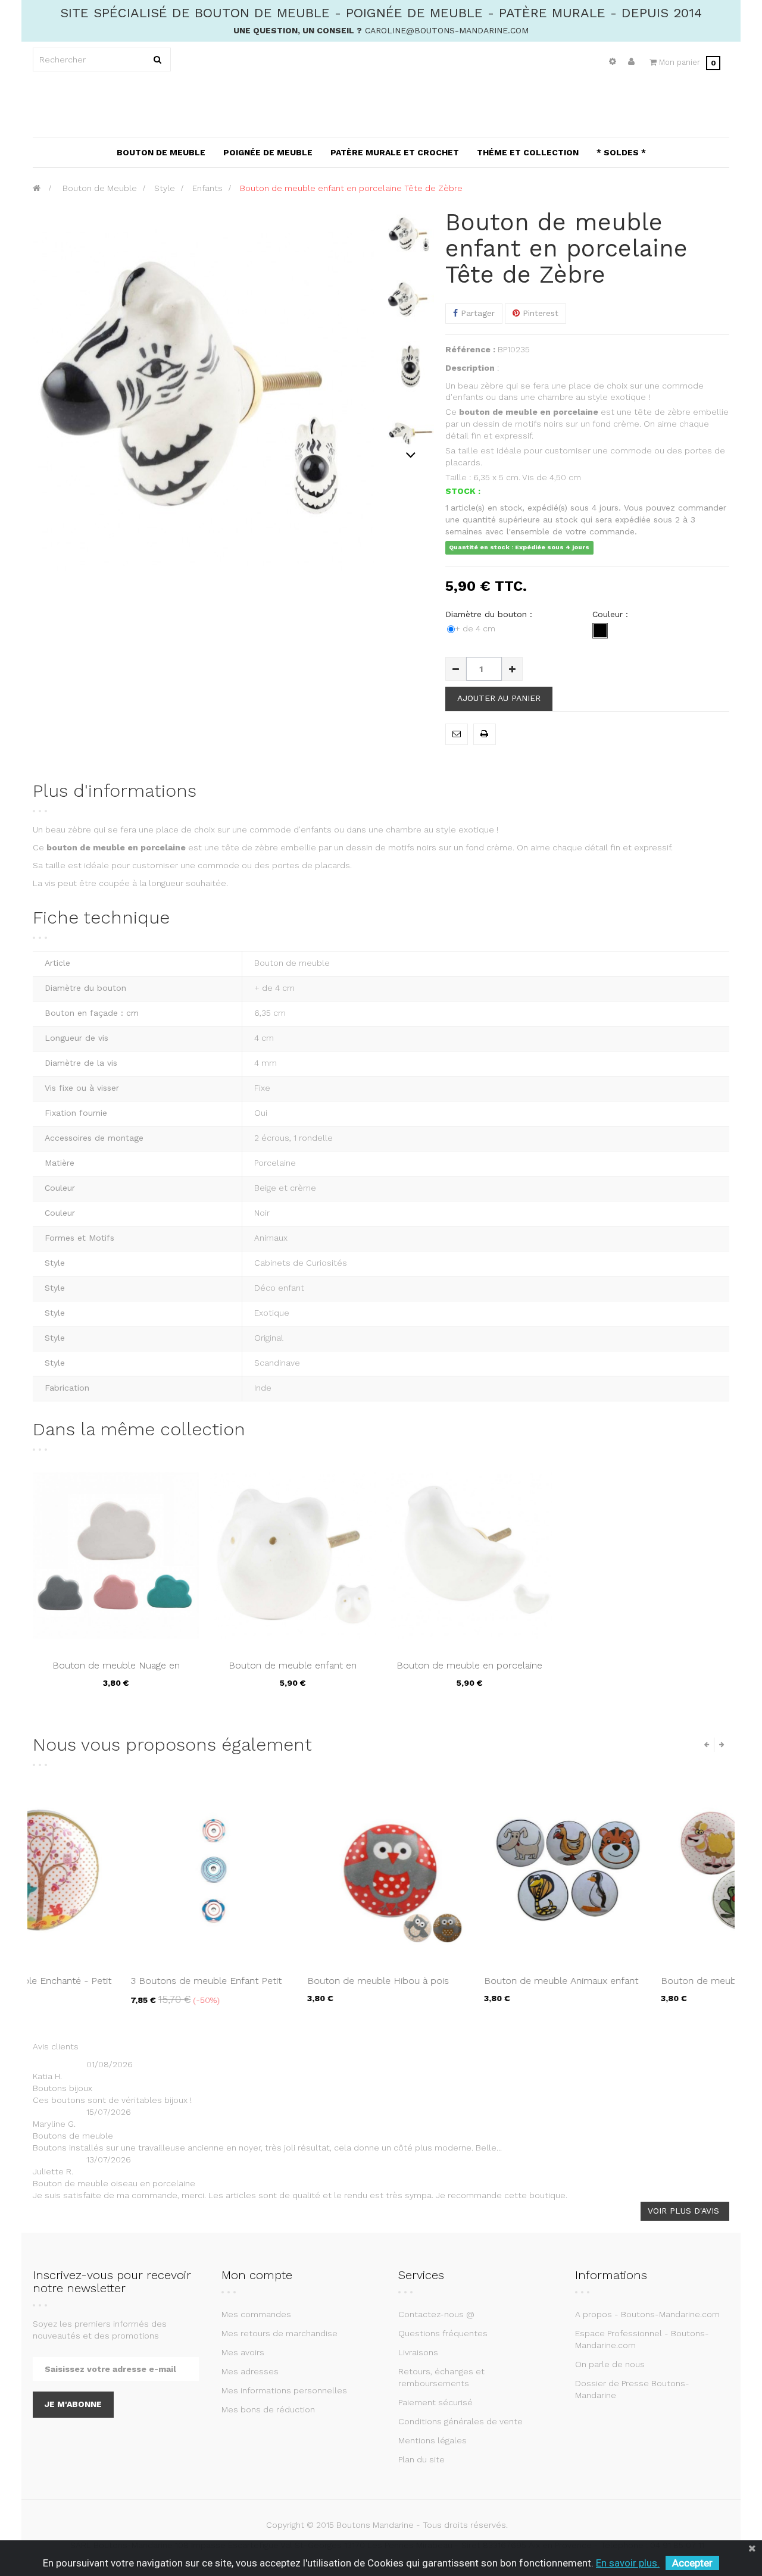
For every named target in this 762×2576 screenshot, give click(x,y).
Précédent (411, 215)
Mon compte (257, 2275)
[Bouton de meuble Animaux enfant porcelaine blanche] (116, 1871)
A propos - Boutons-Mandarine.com (647, 2314)
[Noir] (600, 631)
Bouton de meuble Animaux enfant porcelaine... (110, 1987)
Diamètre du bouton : (490, 614)
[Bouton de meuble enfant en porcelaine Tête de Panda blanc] (293, 1555)
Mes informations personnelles (284, 2390)
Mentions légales (432, 2440)
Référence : (470, 349)
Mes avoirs (243, 2352)
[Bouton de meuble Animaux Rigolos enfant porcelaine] (293, 1871)
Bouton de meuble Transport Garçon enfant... (645, 1987)
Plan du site (421, 2459)
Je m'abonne (73, 2404)
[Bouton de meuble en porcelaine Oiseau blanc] (469, 1555)
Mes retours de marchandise (279, 2333)
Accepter (692, 2563)
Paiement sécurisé (435, 2402)
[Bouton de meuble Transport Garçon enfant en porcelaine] (646, 1871)
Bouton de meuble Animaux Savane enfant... (465, 1987)
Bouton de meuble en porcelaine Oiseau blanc (469, 1672)
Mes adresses (250, 2371)
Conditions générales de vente (460, 2421)
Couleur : (612, 614)
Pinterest (539, 313)
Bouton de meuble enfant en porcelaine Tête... (293, 1672)
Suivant (411, 455)
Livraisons (418, 2352)
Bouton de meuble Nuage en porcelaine (116, 1672)
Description (470, 368)
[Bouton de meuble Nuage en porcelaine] (116, 1555)
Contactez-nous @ (436, 2314)
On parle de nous (610, 2364)
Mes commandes (256, 2314)
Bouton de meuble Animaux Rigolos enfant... (289, 1987)
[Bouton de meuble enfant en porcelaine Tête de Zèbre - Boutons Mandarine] (411, 236)
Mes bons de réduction (268, 2409)
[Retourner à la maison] (37, 188)
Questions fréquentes (443, 2333)
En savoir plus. (628, 2563)
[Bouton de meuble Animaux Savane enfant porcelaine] (469, 1871)
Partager (476, 313)
